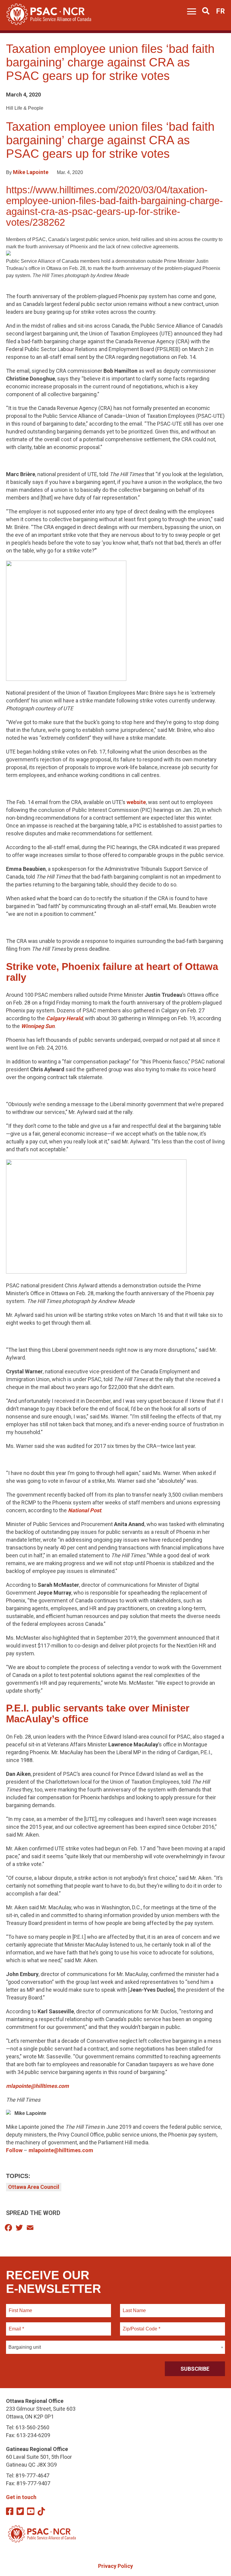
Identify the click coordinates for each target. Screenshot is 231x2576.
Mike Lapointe (31, 172)
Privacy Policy (115, 2566)
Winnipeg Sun (38, 1026)
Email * (16, 2325)
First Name (20, 2307)
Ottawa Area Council (34, 2187)
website (136, 802)
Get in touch (21, 2497)
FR (220, 11)
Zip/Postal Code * (141, 2325)
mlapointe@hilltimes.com (61, 2150)
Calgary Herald (64, 1018)
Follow (15, 2150)
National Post (85, 1510)
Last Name (134, 2307)
